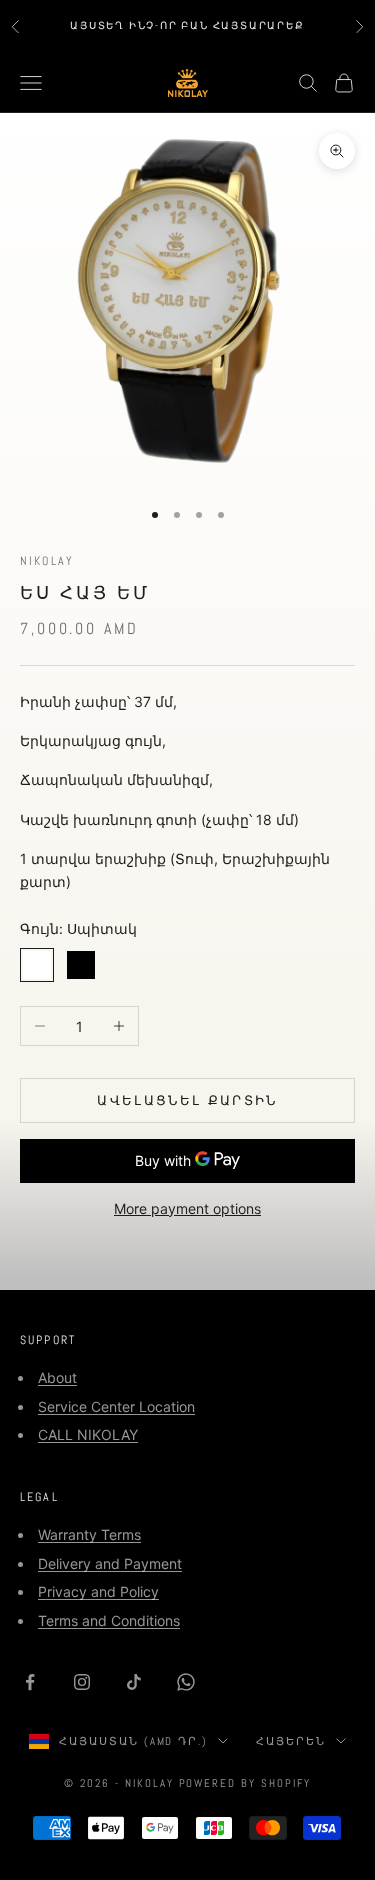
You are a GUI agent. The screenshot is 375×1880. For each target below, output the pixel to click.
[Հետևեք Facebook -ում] (30, 1682)
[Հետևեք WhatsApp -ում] (186, 1682)
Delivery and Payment (110, 1563)
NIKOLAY (47, 561)
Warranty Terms (89, 1534)
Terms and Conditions (109, 1620)
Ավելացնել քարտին (187, 1100)
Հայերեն (291, 1741)
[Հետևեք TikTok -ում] (134, 1682)
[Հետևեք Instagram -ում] (82, 1682)
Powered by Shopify (245, 1783)
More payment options (187, 1208)
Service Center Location (116, 1406)
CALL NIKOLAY (88, 1434)
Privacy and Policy (98, 1591)
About (57, 1377)
